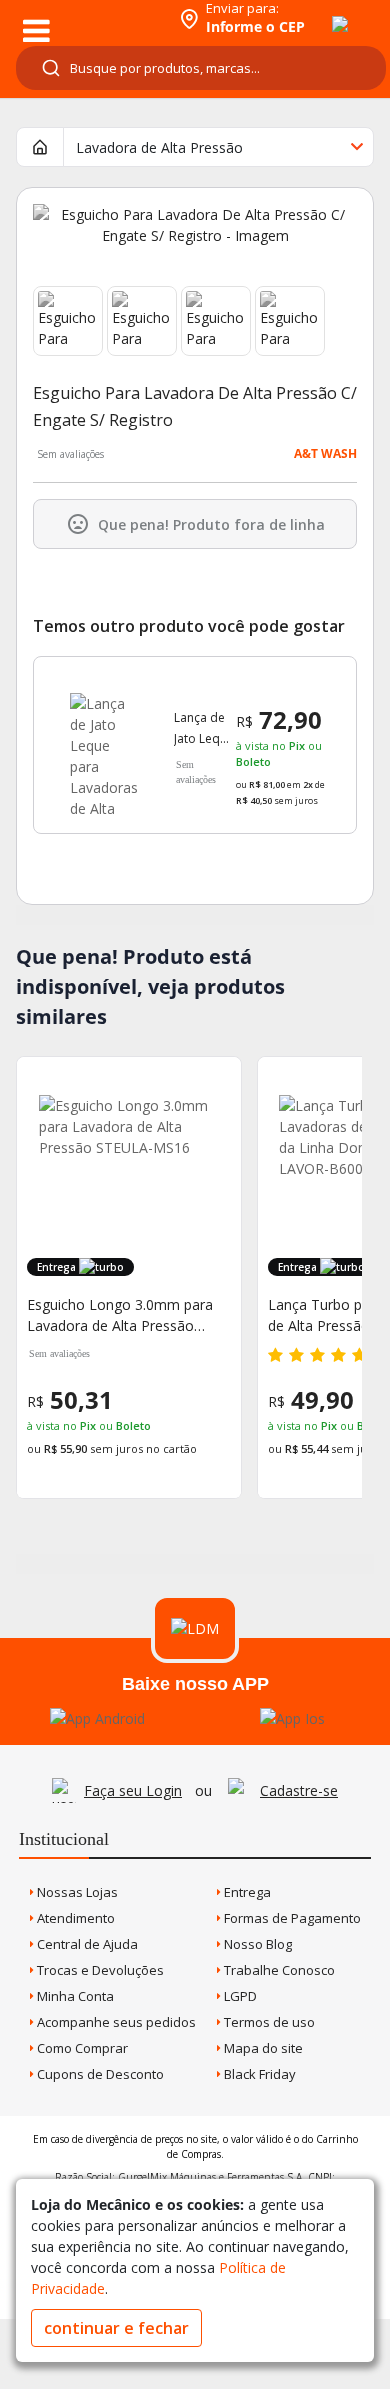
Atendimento (74, 1918)
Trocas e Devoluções (99, 1970)
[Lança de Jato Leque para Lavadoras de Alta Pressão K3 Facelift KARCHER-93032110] (104, 745)
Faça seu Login (133, 1790)
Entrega (246, 1892)
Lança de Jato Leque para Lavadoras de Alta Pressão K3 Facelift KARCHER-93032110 (204, 729)
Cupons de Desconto (99, 2074)
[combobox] (201, 68)
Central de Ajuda (86, 1944)
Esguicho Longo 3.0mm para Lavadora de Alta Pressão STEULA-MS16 (120, 1315)
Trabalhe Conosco (278, 1970)
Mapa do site (262, 2048)
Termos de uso (268, 2022)
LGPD (239, 1996)
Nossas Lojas (76, 1892)
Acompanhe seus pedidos (115, 2022)
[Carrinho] (322, 13)
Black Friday (258, 2074)
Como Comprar (81, 2048)
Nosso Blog (256, 1944)
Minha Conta (74, 1996)
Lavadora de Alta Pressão (159, 147)
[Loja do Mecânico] (86, 17)
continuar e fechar (116, 2328)
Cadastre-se (299, 1790)
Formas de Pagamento (291, 1918)
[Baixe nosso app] (97, 1718)
